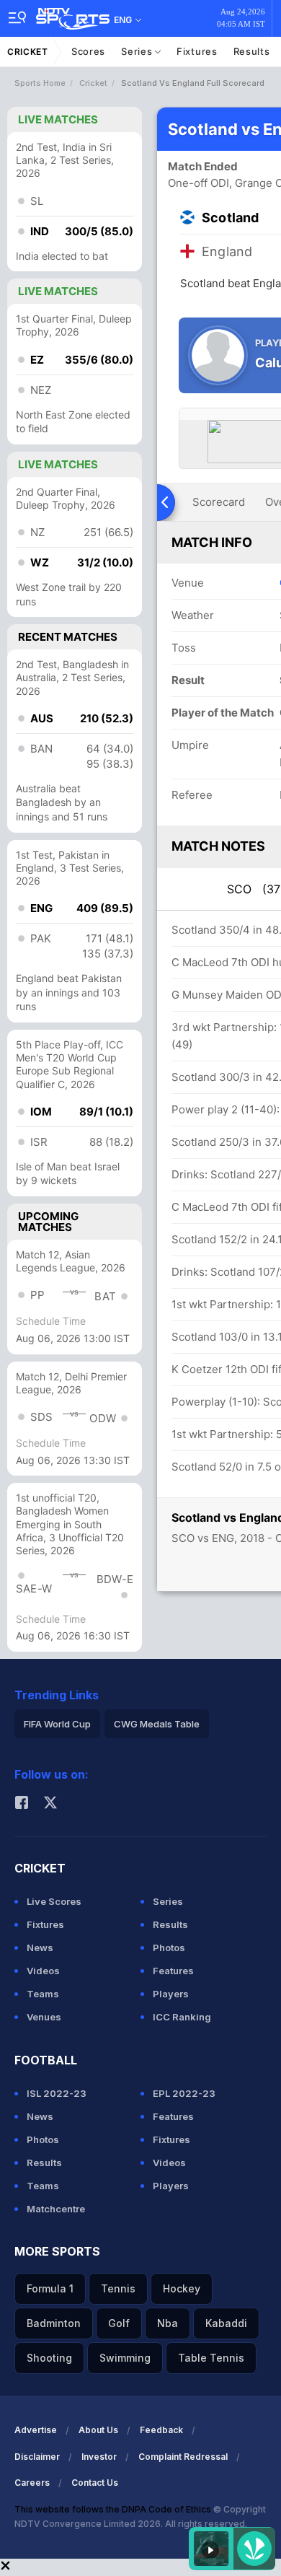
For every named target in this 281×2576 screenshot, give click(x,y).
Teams (43, 1994)
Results (252, 51)
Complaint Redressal (183, 2457)
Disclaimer (37, 2457)
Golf (119, 2323)
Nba (168, 2323)
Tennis (118, 2288)
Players (171, 1994)
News (40, 1948)
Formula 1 (50, 2288)
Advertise (36, 2430)
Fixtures (197, 51)
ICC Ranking (182, 2017)
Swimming (125, 2358)
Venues (44, 2017)
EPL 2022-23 (184, 2093)
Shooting (49, 2358)
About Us (98, 2430)
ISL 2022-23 (57, 2093)
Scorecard (219, 502)
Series (138, 51)
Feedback (161, 2430)
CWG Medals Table (157, 1724)
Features (173, 1971)
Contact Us (95, 2483)
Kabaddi (226, 2323)
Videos (43, 1971)
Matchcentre (56, 2209)
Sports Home (40, 83)
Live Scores (54, 1901)
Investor (99, 2457)
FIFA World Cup (57, 1724)
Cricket (28, 52)
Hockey (182, 2288)
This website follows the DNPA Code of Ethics (114, 2509)
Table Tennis (211, 2358)
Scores (88, 51)
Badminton (54, 2323)
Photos (169, 1948)
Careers (32, 2483)
